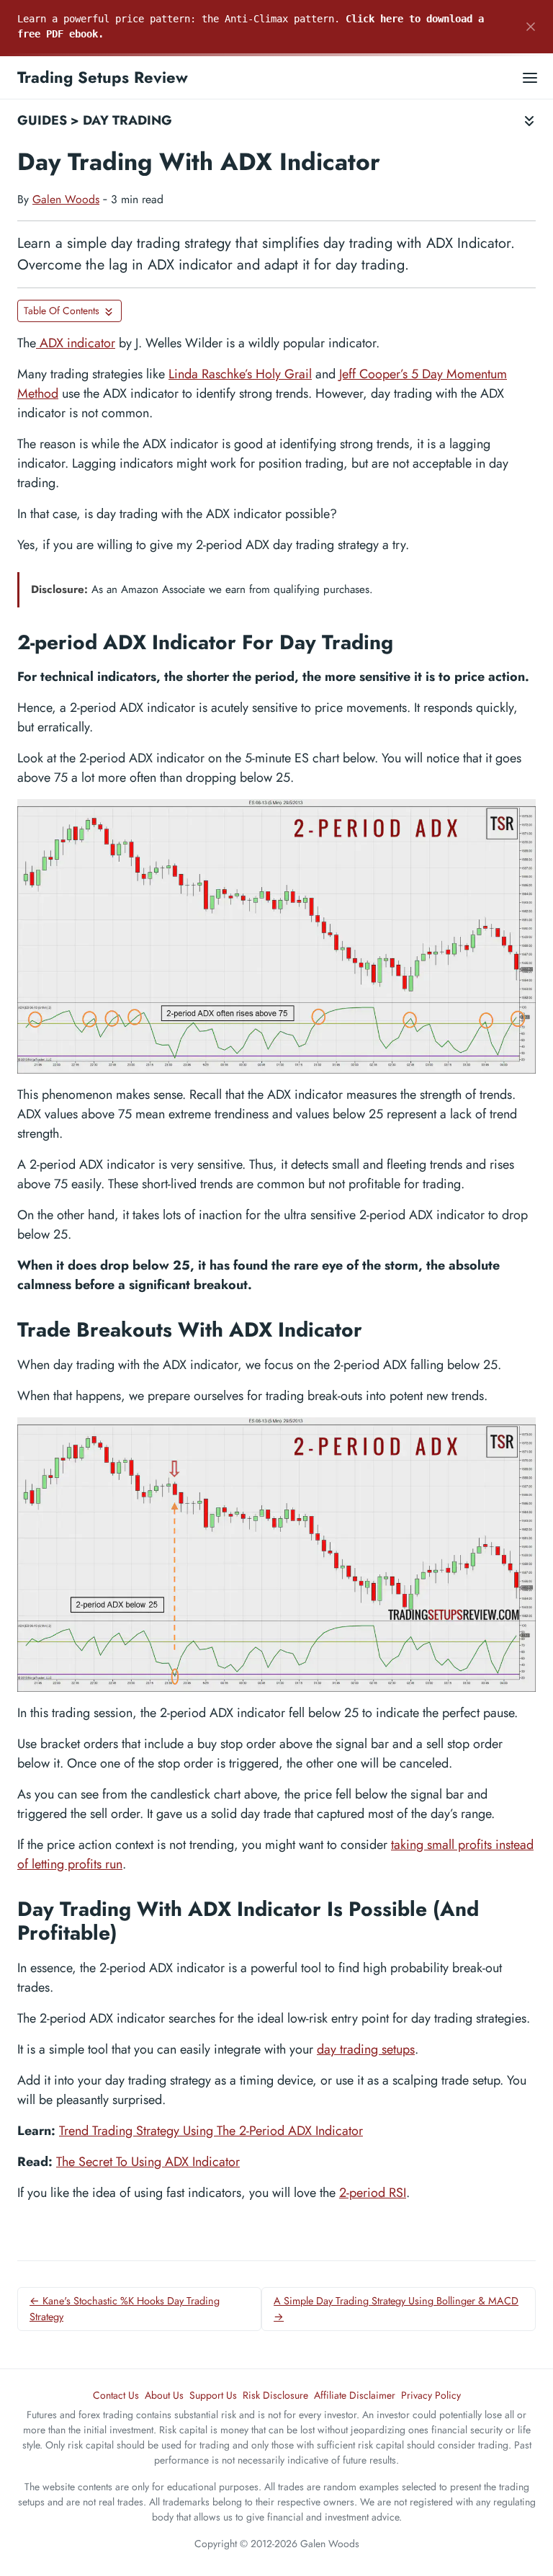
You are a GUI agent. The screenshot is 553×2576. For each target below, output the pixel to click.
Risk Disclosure (275, 2395)
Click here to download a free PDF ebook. (251, 26)
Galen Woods (66, 199)
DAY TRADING (127, 120)
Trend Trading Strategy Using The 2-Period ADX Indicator (211, 2131)
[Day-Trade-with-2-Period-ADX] (276, 1555)
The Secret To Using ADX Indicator (148, 2162)
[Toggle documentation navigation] (529, 121)
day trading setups (366, 2049)
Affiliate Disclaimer (355, 2395)
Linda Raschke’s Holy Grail (240, 374)
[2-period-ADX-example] (276, 936)
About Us (164, 2395)
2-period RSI (373, 2193)
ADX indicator (76, 343)
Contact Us (116, 2395)
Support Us (213, 2395)
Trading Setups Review (103, 77)
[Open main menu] (530, 77)
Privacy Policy (431, 2395)
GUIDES (42, 120)
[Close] (531, 27)
